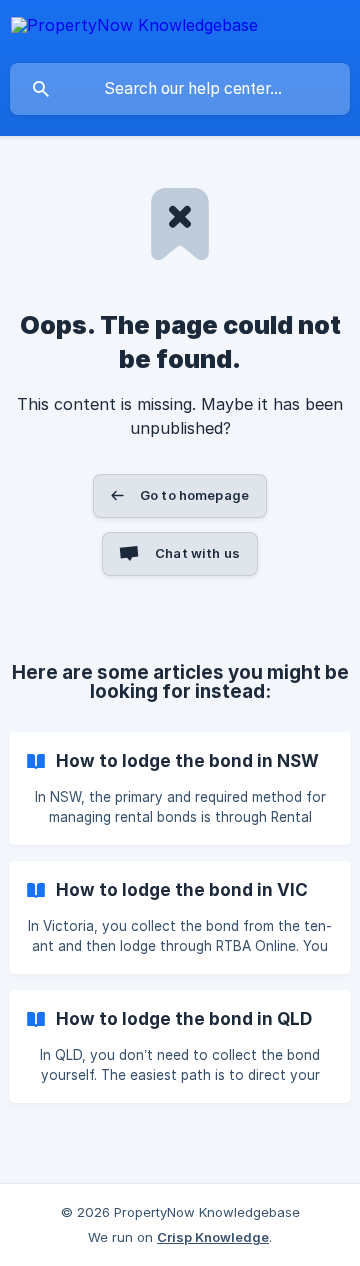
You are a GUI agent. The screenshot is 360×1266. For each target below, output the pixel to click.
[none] (134, 28)
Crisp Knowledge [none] (213, 1237)
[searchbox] (180, 89)
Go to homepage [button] (194, 495)
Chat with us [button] (197, 553)
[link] (180, 788)
